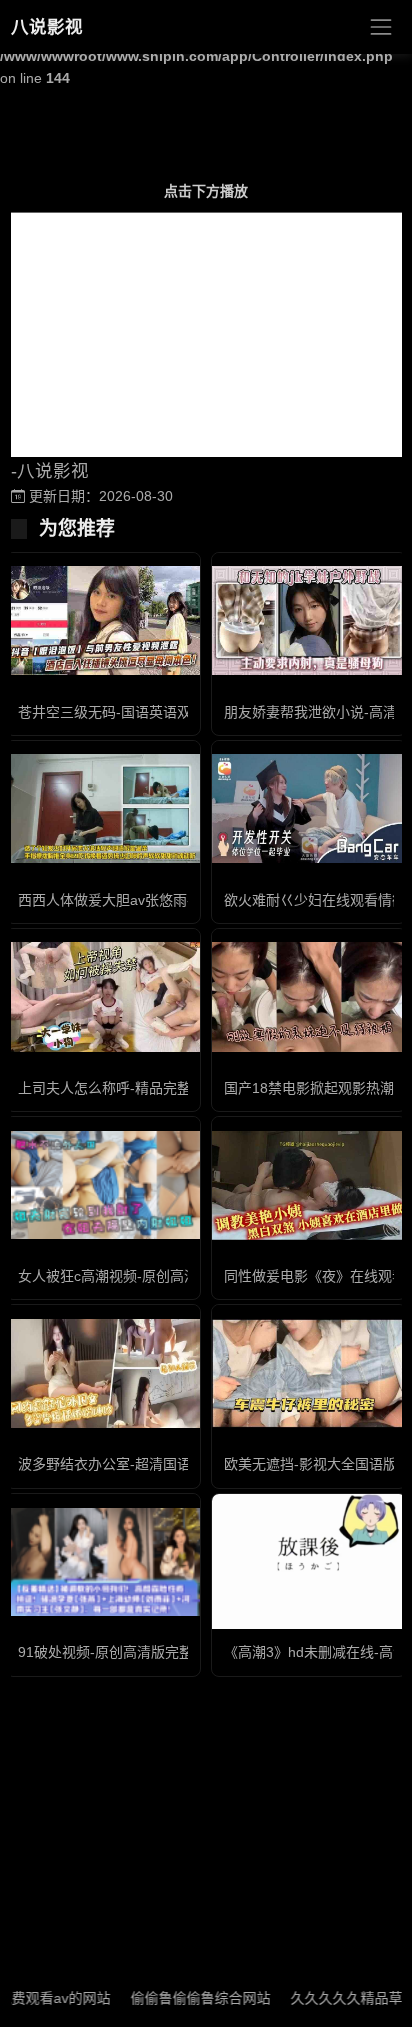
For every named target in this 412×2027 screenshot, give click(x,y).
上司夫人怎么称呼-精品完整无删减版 (132, 1088)
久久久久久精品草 (326, 1998)
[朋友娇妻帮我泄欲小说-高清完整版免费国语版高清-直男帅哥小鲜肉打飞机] (309, 620)
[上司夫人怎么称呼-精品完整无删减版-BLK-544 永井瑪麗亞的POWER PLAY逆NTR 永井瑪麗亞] (103, 996)
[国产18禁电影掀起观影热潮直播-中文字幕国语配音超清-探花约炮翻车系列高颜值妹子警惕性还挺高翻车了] (309, 996)
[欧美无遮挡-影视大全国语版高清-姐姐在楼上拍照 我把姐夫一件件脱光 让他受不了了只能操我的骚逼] (309, 1373)
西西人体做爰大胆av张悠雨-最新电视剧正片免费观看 (182, 900)
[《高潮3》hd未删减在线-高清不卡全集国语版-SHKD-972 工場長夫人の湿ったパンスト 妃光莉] (309, 1561)
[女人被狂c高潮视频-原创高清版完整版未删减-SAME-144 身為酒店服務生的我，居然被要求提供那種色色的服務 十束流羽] (103, 1185)
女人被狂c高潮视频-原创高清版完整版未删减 (157, 1276)
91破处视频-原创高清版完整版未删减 (133, 1652)
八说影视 (47, 27)
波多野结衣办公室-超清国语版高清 (125, 1464)
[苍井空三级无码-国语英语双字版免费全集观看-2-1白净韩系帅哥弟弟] (103, 620)
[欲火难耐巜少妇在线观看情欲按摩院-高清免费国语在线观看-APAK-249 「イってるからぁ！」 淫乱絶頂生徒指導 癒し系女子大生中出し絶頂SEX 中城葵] (309, 808)
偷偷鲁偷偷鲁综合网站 (180, 1998)
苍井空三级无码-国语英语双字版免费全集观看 (160, 712)
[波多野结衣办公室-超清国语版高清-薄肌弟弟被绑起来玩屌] (103, 1373)
